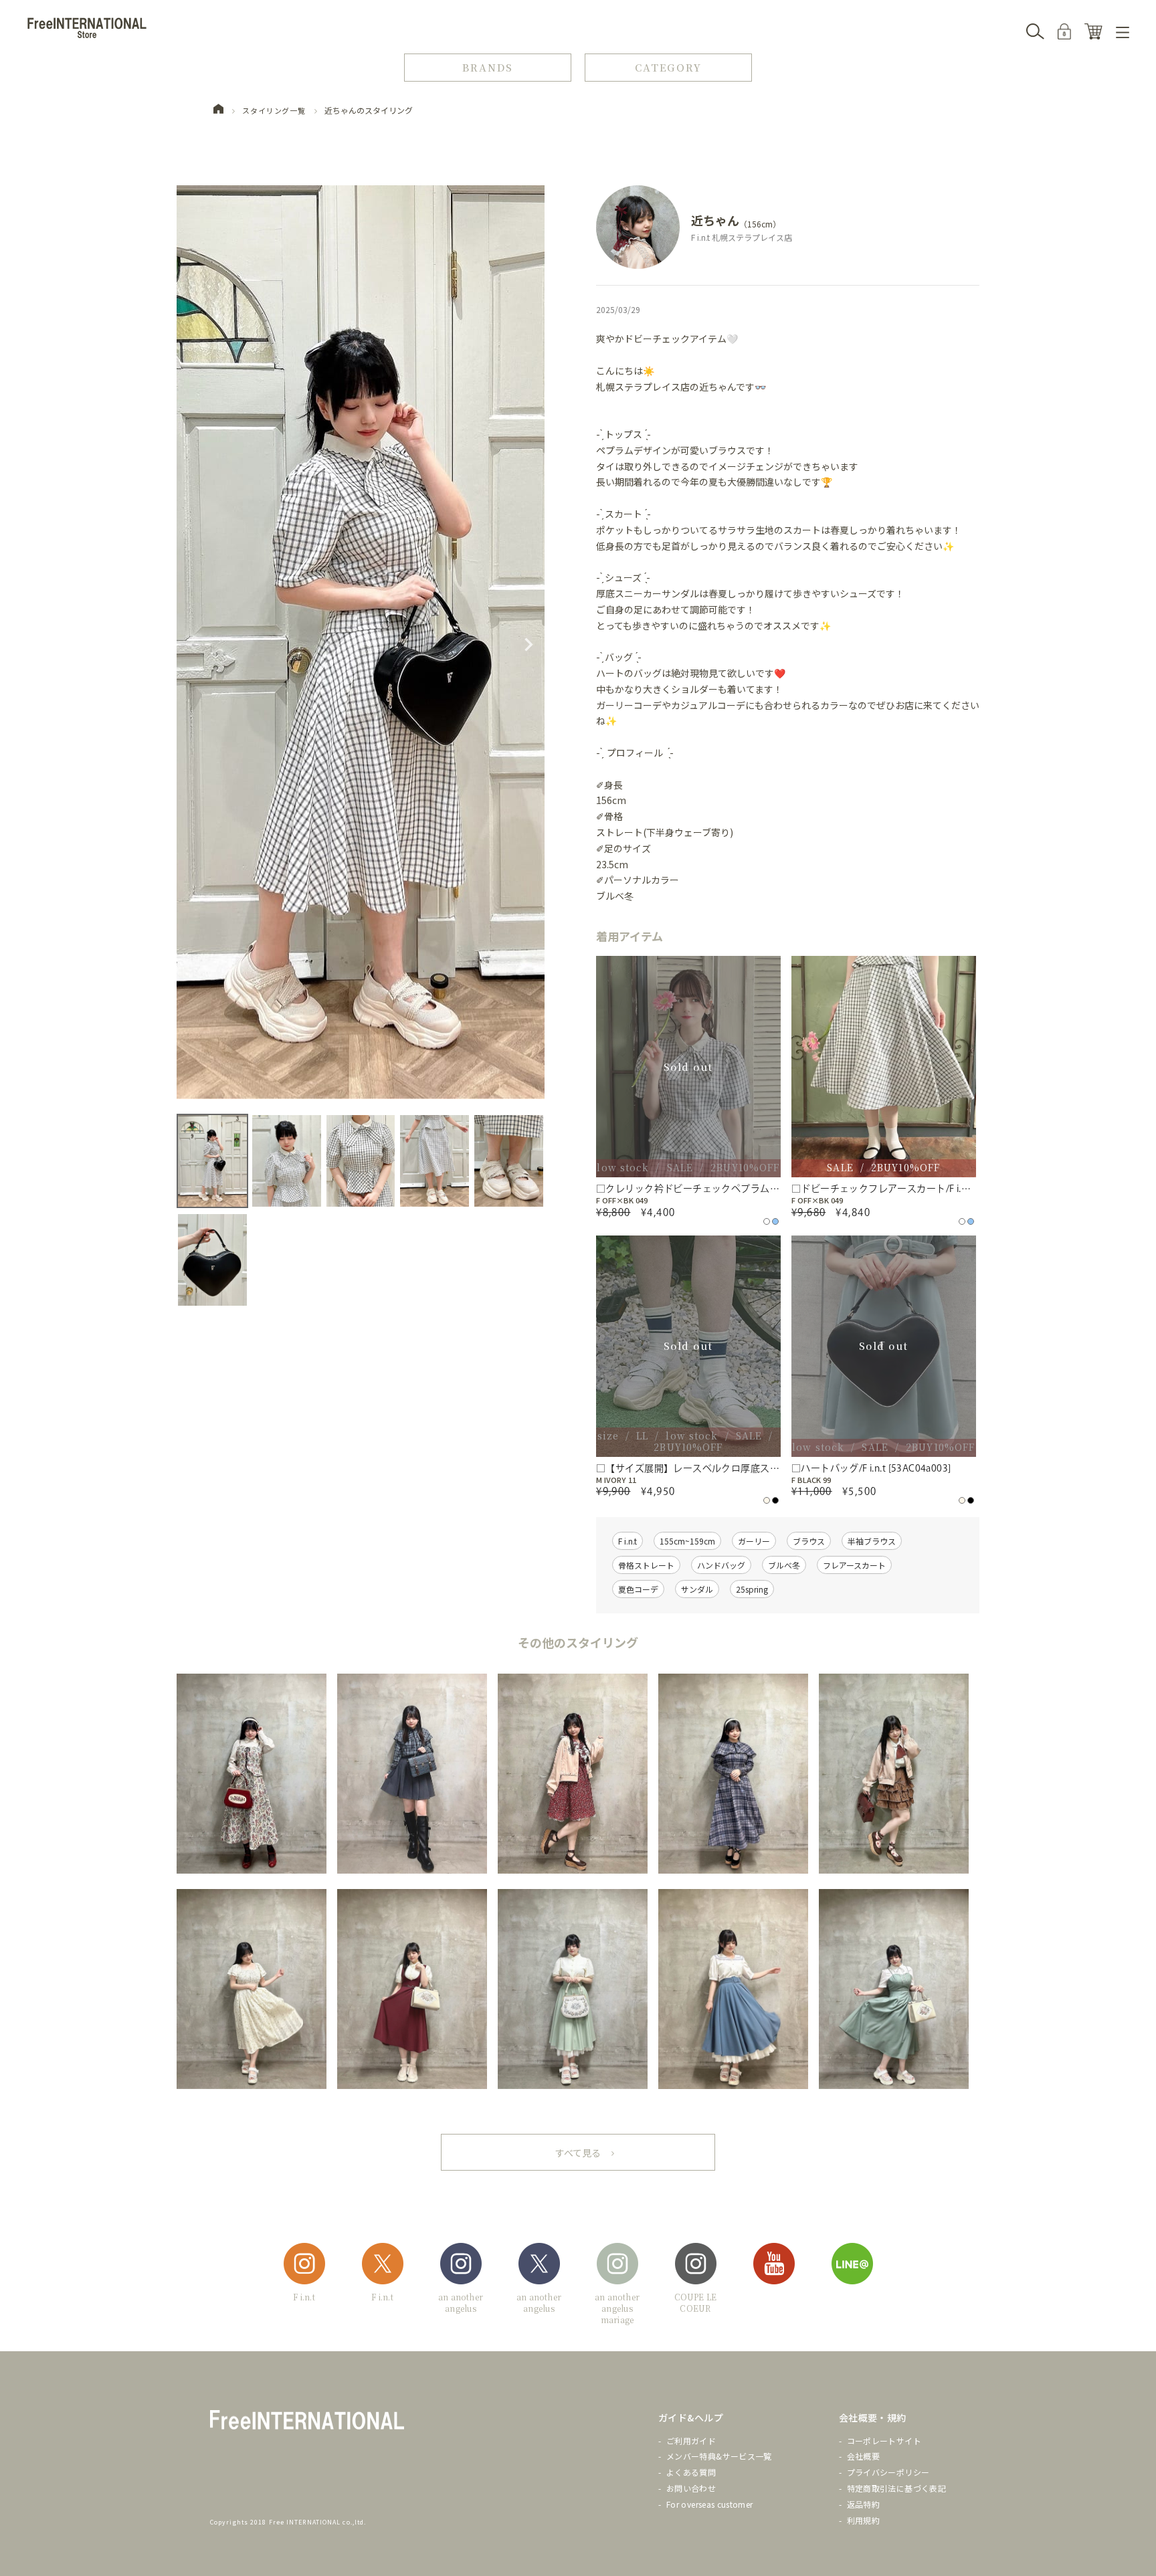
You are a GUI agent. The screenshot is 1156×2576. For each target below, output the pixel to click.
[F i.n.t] (304, 2266)
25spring (752, 1589)
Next (528, 645)
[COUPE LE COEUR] (696, 2266)
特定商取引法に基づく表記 (896, 2488)
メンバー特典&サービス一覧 (719, 2456)
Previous (193, 645)
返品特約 (863, 2504)
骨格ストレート (646, 1565)
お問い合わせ (691, 2488)
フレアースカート (854, 1565)
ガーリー (754, 1541)
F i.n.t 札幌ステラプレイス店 (742, 237)
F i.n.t (628, 1541)
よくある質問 (691, 2472)
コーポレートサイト (884, 2441)
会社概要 (863, 2456)
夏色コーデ (638, 1589)
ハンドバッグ (721, 1565)
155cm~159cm (687, 1541)
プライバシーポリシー (888, 2472)
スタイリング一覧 (274, 110)
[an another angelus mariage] (617, 2266)
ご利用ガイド (691, 2441)
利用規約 (863, 2520)
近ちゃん (715, 220)
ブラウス (809, 1541)
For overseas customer (710, 2504)
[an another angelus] (461, 2266)
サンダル (697, 1589)
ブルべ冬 (784, 1565)
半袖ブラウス (872, 1541)
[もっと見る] (578, 2152)
